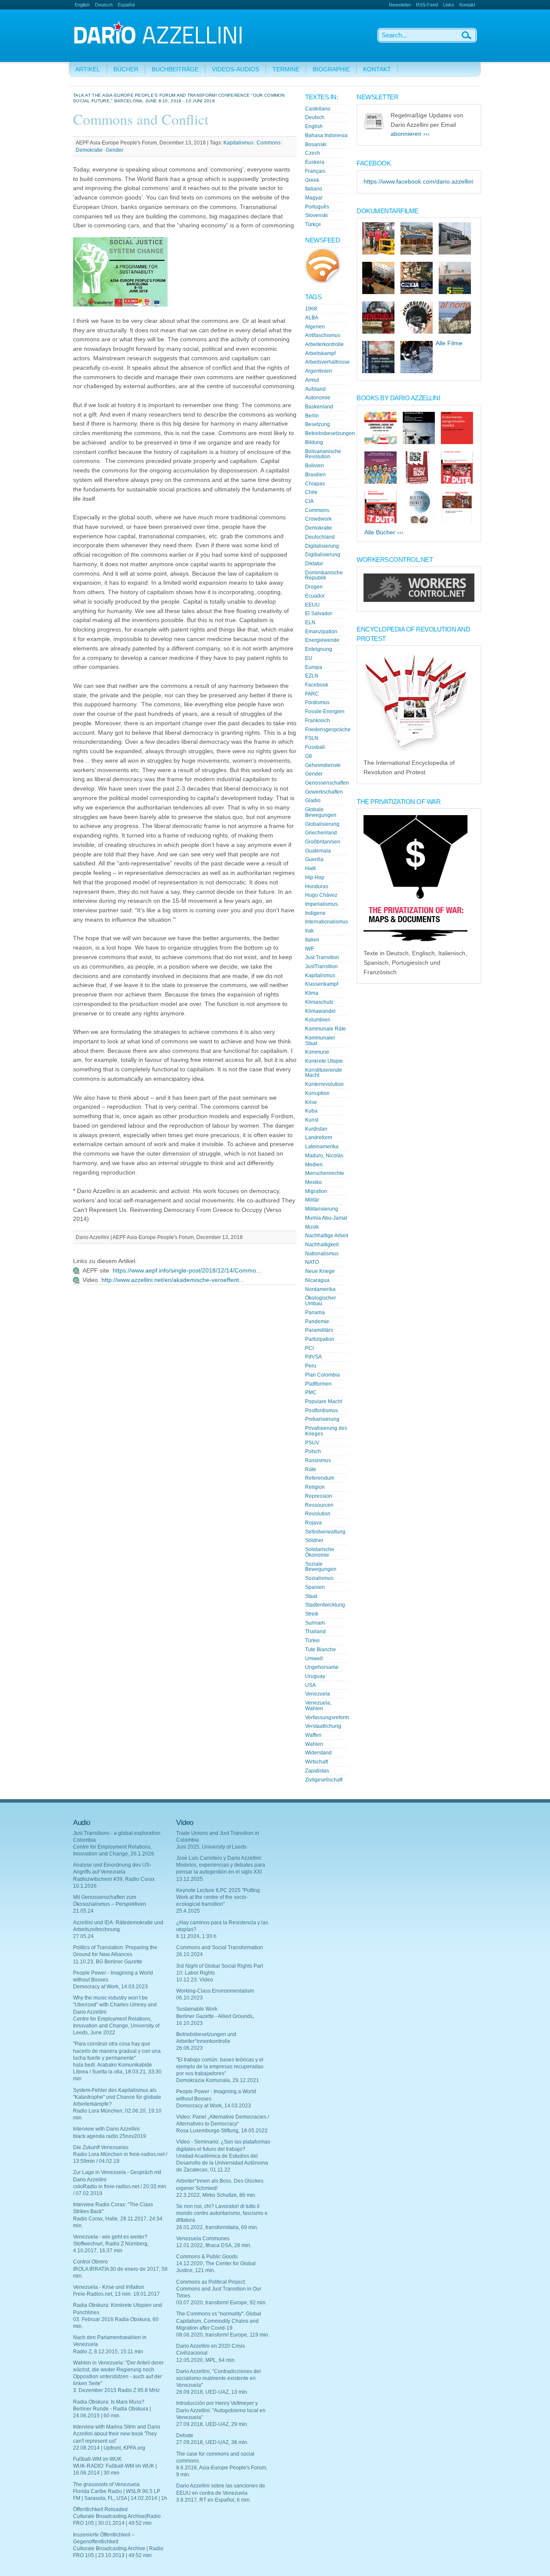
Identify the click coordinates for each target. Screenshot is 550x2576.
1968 (311, 309)
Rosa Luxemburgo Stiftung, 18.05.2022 (222, 2131)
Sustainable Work (197, 2009)
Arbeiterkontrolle (324, 344)
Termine (286, 69)
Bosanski (316, 144)
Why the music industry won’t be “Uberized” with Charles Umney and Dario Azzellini (115, 2005)
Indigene (315, 913)
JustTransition (321, 966)
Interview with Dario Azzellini (106, 2129)
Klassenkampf (322, 984)
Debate (185, 2435)
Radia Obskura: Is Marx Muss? (109, 2402)
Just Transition (322, 957)
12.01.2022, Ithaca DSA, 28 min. (214, 2245)
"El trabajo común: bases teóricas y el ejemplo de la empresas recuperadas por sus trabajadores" (220, 2067)
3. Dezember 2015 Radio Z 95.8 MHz (116, 2390)
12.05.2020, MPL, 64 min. (206, 2360)
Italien (312, 940)
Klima (312, 993)
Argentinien (319, 371)
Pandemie (317, 1322)
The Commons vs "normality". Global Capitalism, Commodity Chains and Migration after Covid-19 (219, 2321)
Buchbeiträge (175, 69)
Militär (312, 1200)
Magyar (314, 198)
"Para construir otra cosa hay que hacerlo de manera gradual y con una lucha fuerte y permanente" (117, 2051)
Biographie (331, 69)
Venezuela (318, 1694)
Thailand (315, 1631)
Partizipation (320, 1339)
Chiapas (315, 484)
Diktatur (314, 564)
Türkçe (313, 224)
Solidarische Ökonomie (320, 1552)
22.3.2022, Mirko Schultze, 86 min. (216, 2195)
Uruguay (315, 1676)
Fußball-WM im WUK (97, 2459)
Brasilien (315, 475)
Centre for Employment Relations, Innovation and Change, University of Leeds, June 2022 (116, 2026)
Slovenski (316, 215)
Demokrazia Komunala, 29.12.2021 (218, 2080)
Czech (313, 153)
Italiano (314, 189)
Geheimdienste (323, 765)
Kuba (311, 1111)
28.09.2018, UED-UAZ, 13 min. (212, 2392)
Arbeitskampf (320, 353)
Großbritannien (323, 842)
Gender (115, 150)
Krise (311, 1102)
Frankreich (318, 721)
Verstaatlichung (323, 1726)
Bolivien (315, 466)
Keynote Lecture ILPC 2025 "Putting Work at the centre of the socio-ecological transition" (218, 1897)
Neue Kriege (320, 1271)
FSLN (312, 738)
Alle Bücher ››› (384, 532)
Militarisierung (322, 1209)
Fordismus (317, 702)
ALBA (312, 318)
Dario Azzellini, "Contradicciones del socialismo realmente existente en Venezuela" (218, 2378)
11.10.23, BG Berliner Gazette (108, 1962)
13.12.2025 (189, 1879)
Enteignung (319, 649)
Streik (312, 1614)
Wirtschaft (316, 1762)
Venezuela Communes (203, 2239)
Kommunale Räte (325, 1029)
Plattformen (318, 1384)
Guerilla (314, 859)
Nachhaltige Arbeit (327, 1236)
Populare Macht (324, 1401)
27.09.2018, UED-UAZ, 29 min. (212, 2424)
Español (126, 5)
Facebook (317, 685)
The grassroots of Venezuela (106, 2484)
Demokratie (89, 150)
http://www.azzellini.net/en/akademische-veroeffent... (173, 1280)
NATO (312, 1262)
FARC (312, 694)
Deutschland (320, 537)
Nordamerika (320, 1289)
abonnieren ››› (410, 134)
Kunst (312, 1120)
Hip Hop (315, 877)
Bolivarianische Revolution (323, 454)
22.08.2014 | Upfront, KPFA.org (109, 2448)
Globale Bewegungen (321, 812)
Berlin (312, 416)
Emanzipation (321, 632)
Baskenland (319, 407)
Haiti (310, 868)
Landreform (319, 1138)
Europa (314, 667)
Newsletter (400, 5)
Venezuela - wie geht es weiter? (110, 2237)
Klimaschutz (319, 1002)
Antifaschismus (323, 335)
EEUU (312, 605)
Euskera (315, 162)
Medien (314, 1165)
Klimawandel (320, 1011)
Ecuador (315, 596)
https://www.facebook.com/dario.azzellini (418, 182)
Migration (316, 1191)
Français (315, 171)
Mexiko (313, 1182)
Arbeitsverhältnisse (327, 362)
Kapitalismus (238, 143)
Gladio (313, 800)
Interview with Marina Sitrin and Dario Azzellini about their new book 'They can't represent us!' (117, 2434)
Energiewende (322, 640)
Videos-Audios (235, 69)
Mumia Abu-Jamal (326, 1218)
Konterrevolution (324, 1084)
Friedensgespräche (328, 730)
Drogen (314, 587)
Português (317, 207)
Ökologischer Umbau (321, 1301)
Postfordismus (322, 1411)
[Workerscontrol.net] (419, 600)
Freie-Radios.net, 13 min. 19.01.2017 (116, 2294)
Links (449, 5)
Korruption (317, 1093)
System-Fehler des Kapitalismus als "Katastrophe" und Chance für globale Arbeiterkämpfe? (117, 2097)
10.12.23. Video (195, 1980)
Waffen (313, 1735)
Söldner (314, 1540)
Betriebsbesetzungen (330, 433)
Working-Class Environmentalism (215, 1991)
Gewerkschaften (324, 792)
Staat (311, 1596)
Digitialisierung (323, 555)
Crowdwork (318, 519)
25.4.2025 (188, 1911)
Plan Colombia (322, 1375)
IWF (310, 949)
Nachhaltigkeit (322, 1245)
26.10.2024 (189, 1954)
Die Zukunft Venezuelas (101, 2147)
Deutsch (104, 5)
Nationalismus (322, 1254)
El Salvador (319, 613)
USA (310, 1685)
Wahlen (314, 1744)
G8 (309, 756)
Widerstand (318, 1753)
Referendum (320, 1478)
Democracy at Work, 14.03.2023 (110, 1987)
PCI (309, 1348)
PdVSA (313, 1357)
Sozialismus (319, 1578)
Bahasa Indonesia (326, 135)
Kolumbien (318, 1020)
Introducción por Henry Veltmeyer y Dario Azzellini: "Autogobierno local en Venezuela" (221, 2410)
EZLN (312, 676)
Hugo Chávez (321, 895)
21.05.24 (83, 1911)
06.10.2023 (189, 1998)
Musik (312, 1227)
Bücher (126, 69)
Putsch (313, 1451)
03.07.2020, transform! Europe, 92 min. (222, 2303)
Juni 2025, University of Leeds (211, 1847)
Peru (311, 1366)
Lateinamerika (322, 1147)
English (82, 5)
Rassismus (318, 1460)
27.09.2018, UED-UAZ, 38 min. (212, 2442)
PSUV (312, 1443)
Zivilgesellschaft (324, 1780)
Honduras (317, 886)
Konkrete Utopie (324, 1061)
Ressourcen (319, 1505)
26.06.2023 (189, 2048)
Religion (315, 1487)
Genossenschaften (327, 783)
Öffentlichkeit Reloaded (100, 2509)
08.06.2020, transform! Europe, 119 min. (223, 2335)
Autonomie (318, 398)
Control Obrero (90, 2262)
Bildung (314, 442)
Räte (311, 1469)
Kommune (317, 1052)
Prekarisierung (322, 1419)
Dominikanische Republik (324, 575)
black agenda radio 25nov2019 (110, 2136)
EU (309, 658)
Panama (315, 1313)
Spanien (315, 1587)
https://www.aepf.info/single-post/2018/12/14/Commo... (187, 1271)
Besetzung (318, 424)
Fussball (315, 747)
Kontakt (467, 5)
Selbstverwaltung (325, 1532)
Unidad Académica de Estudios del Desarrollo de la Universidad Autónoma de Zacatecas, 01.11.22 (222, 2163)
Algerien (315, 327)
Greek (312, 180)
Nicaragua (317, 1280)
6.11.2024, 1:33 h (196, 1936)
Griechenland (321, 833)
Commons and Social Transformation (220, 1947)
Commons (269, 143)
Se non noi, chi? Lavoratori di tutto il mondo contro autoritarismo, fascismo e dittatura (222, 2213)
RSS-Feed (427, 5)
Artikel (88, 69)
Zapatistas (317, 1771)
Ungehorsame (322, 1667)
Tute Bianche (321, 1650)
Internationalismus (327, 922)
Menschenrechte (325, 1173)
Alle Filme (449, 343)
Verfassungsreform (327, 1717)
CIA (309, 501)
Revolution (318, 1514)
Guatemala (318, 851)
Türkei (312, 1641)
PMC (311, 1392)
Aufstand (315, 389)
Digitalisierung (322, 546)
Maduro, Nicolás (324, 1156)
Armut (312, 380)
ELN (310, 623)
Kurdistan (316, 1129)
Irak (309, 931)
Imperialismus (321, 904)
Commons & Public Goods (207, 2257)
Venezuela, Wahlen (318, 1706)
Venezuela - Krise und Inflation (109, 2287)
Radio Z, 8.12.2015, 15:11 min (108, 2352)
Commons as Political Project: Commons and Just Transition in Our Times (219, 2289)
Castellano (318, 109)
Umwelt (314, 1659)
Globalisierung (322, 824)
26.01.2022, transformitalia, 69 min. (217, 2227)
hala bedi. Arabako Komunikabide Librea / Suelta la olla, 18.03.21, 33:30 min (117, 2072)
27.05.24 (83, 1936)
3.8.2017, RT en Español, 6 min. (214, 2500)
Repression (319, 1496)
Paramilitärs (319, 1330)
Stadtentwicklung (325, 1605)
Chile (311, 492)
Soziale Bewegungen (321, 1567)
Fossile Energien (325, 711)
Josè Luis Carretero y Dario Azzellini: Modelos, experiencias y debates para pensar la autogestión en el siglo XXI (221, 1865)
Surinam (315, 1623)
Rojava (313, 1523)
